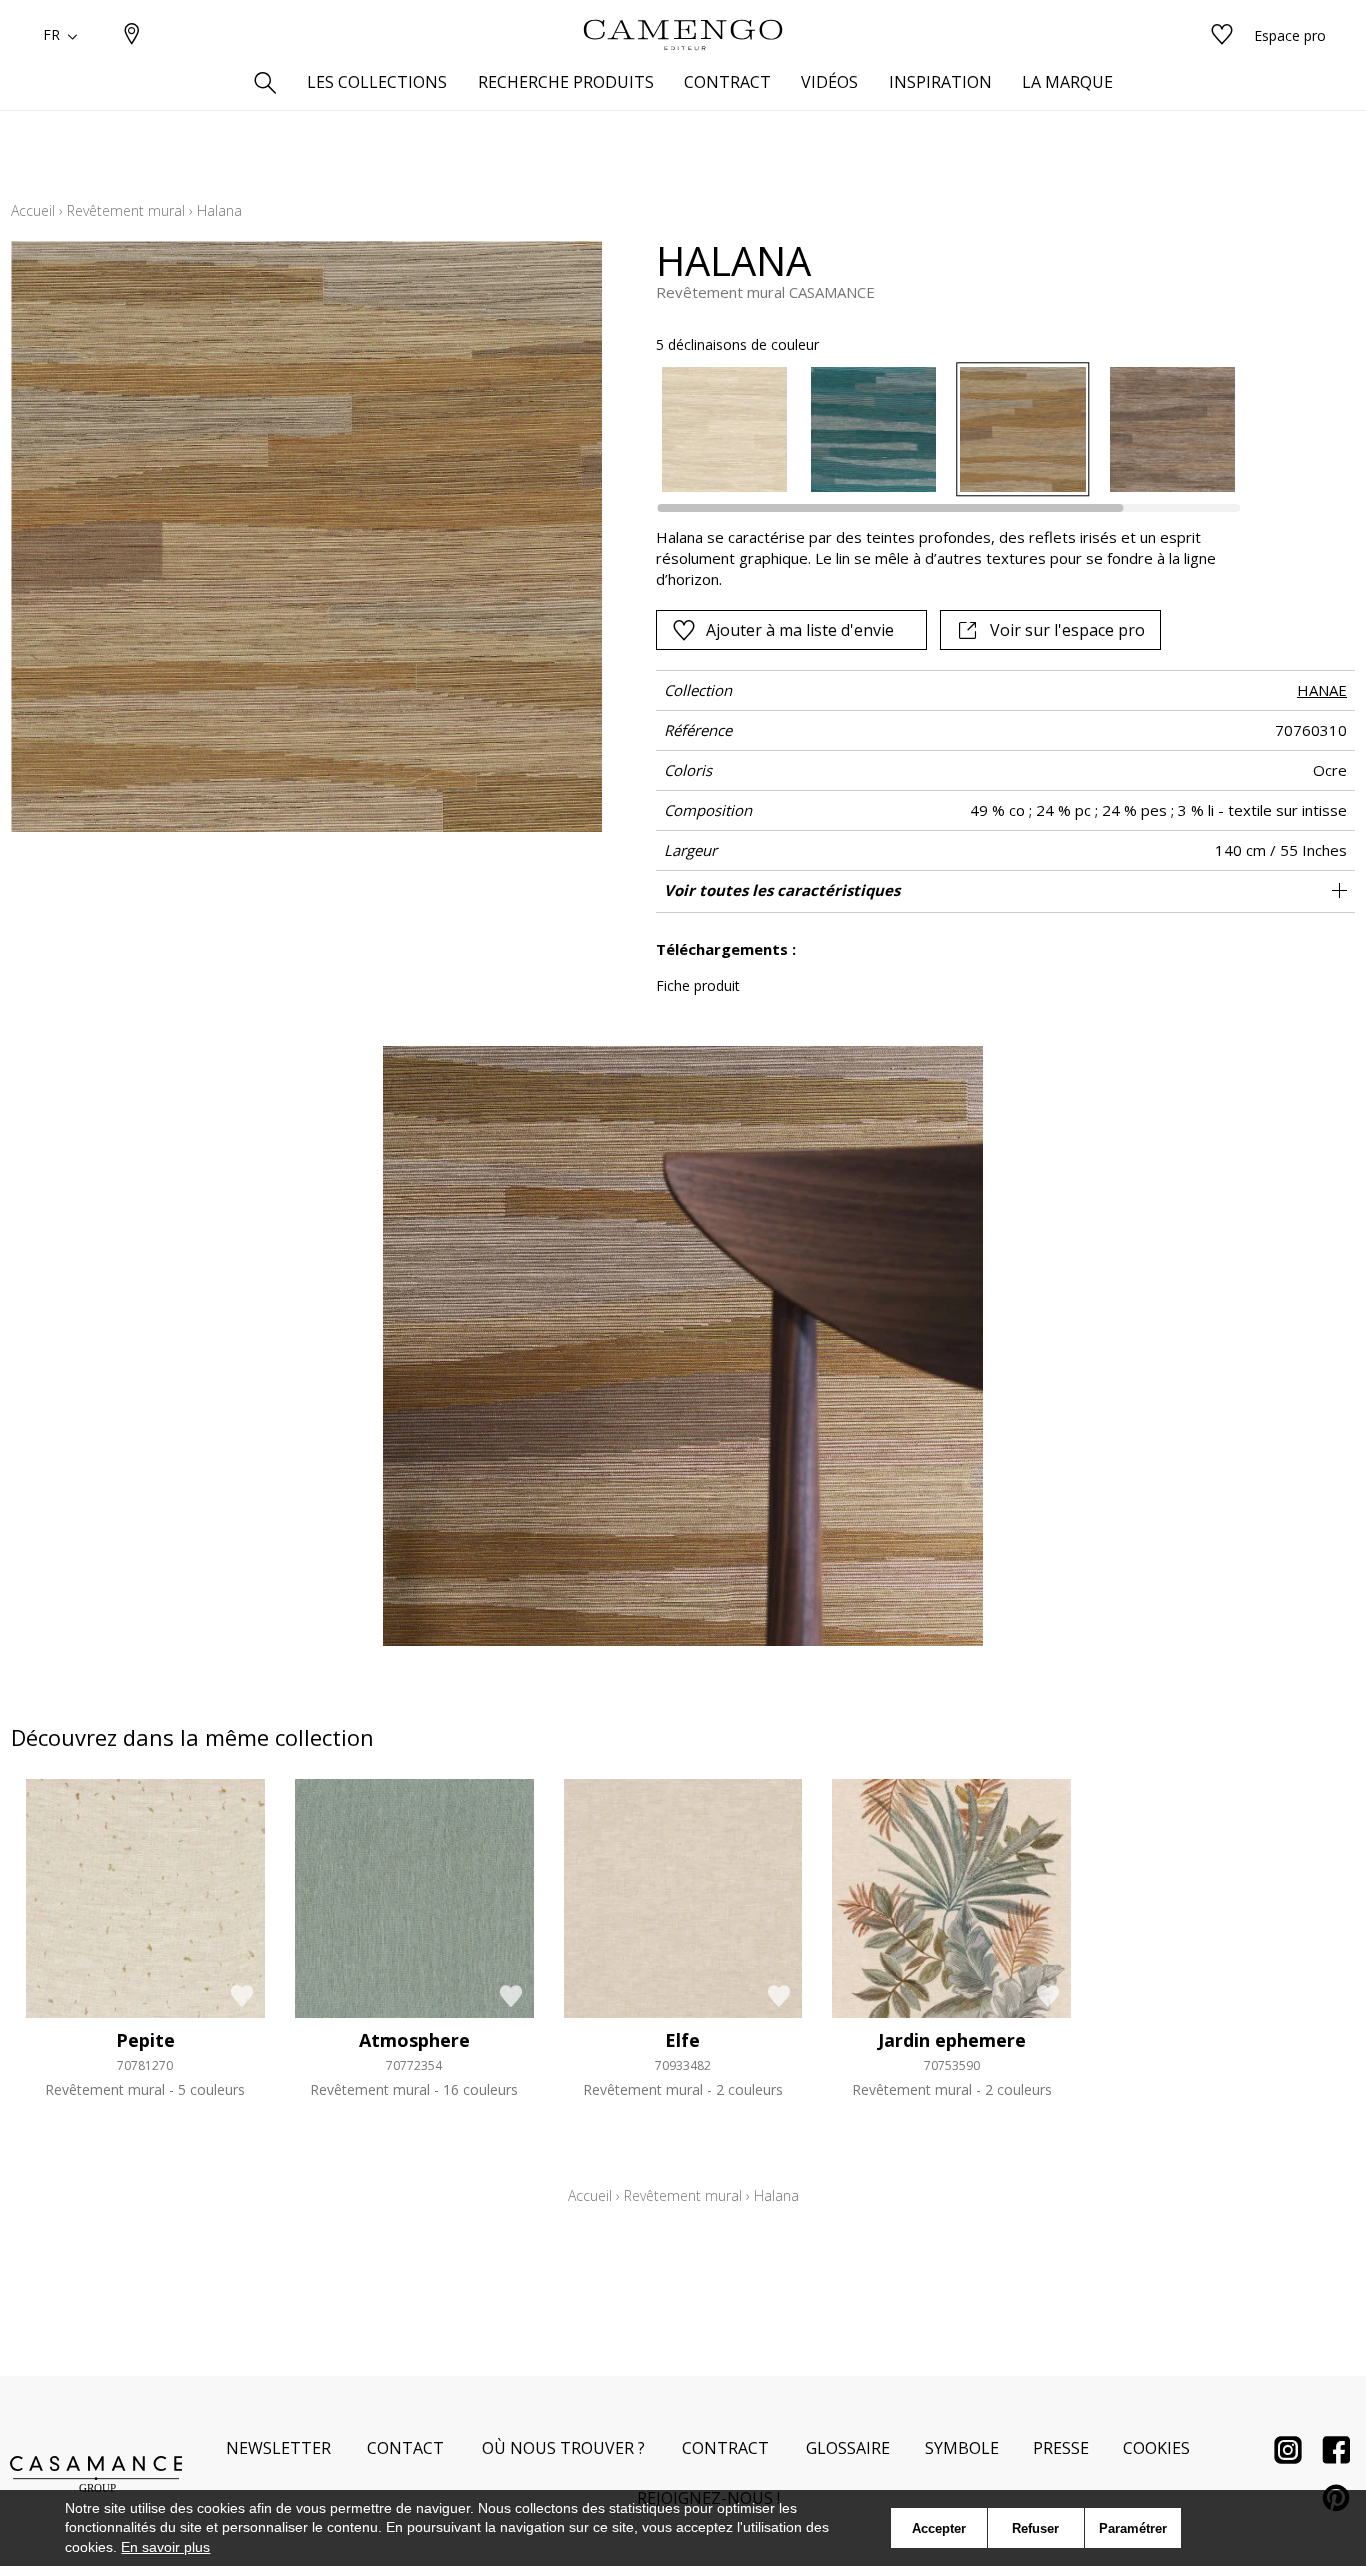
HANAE (1322, 690)
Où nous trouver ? (563, 2448)
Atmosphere (414, 2040)
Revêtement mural (126, 210)
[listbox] (936, 429)
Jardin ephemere (952, 2040)
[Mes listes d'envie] (1222, 35)
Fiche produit (698, 985)
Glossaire (848, 2448)
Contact (405, 2448)
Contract (725, 2448)
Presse (1061, 2448)
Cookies (1156, 2448)
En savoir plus (165, 2547)
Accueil (33, 210)
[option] (724, 429)
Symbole (962, 2448)
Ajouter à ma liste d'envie (800, 630)
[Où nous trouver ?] (132, 35)
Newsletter (278, 2448)
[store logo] (683, 35)
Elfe (682, 2040)
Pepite (145, 2040)
